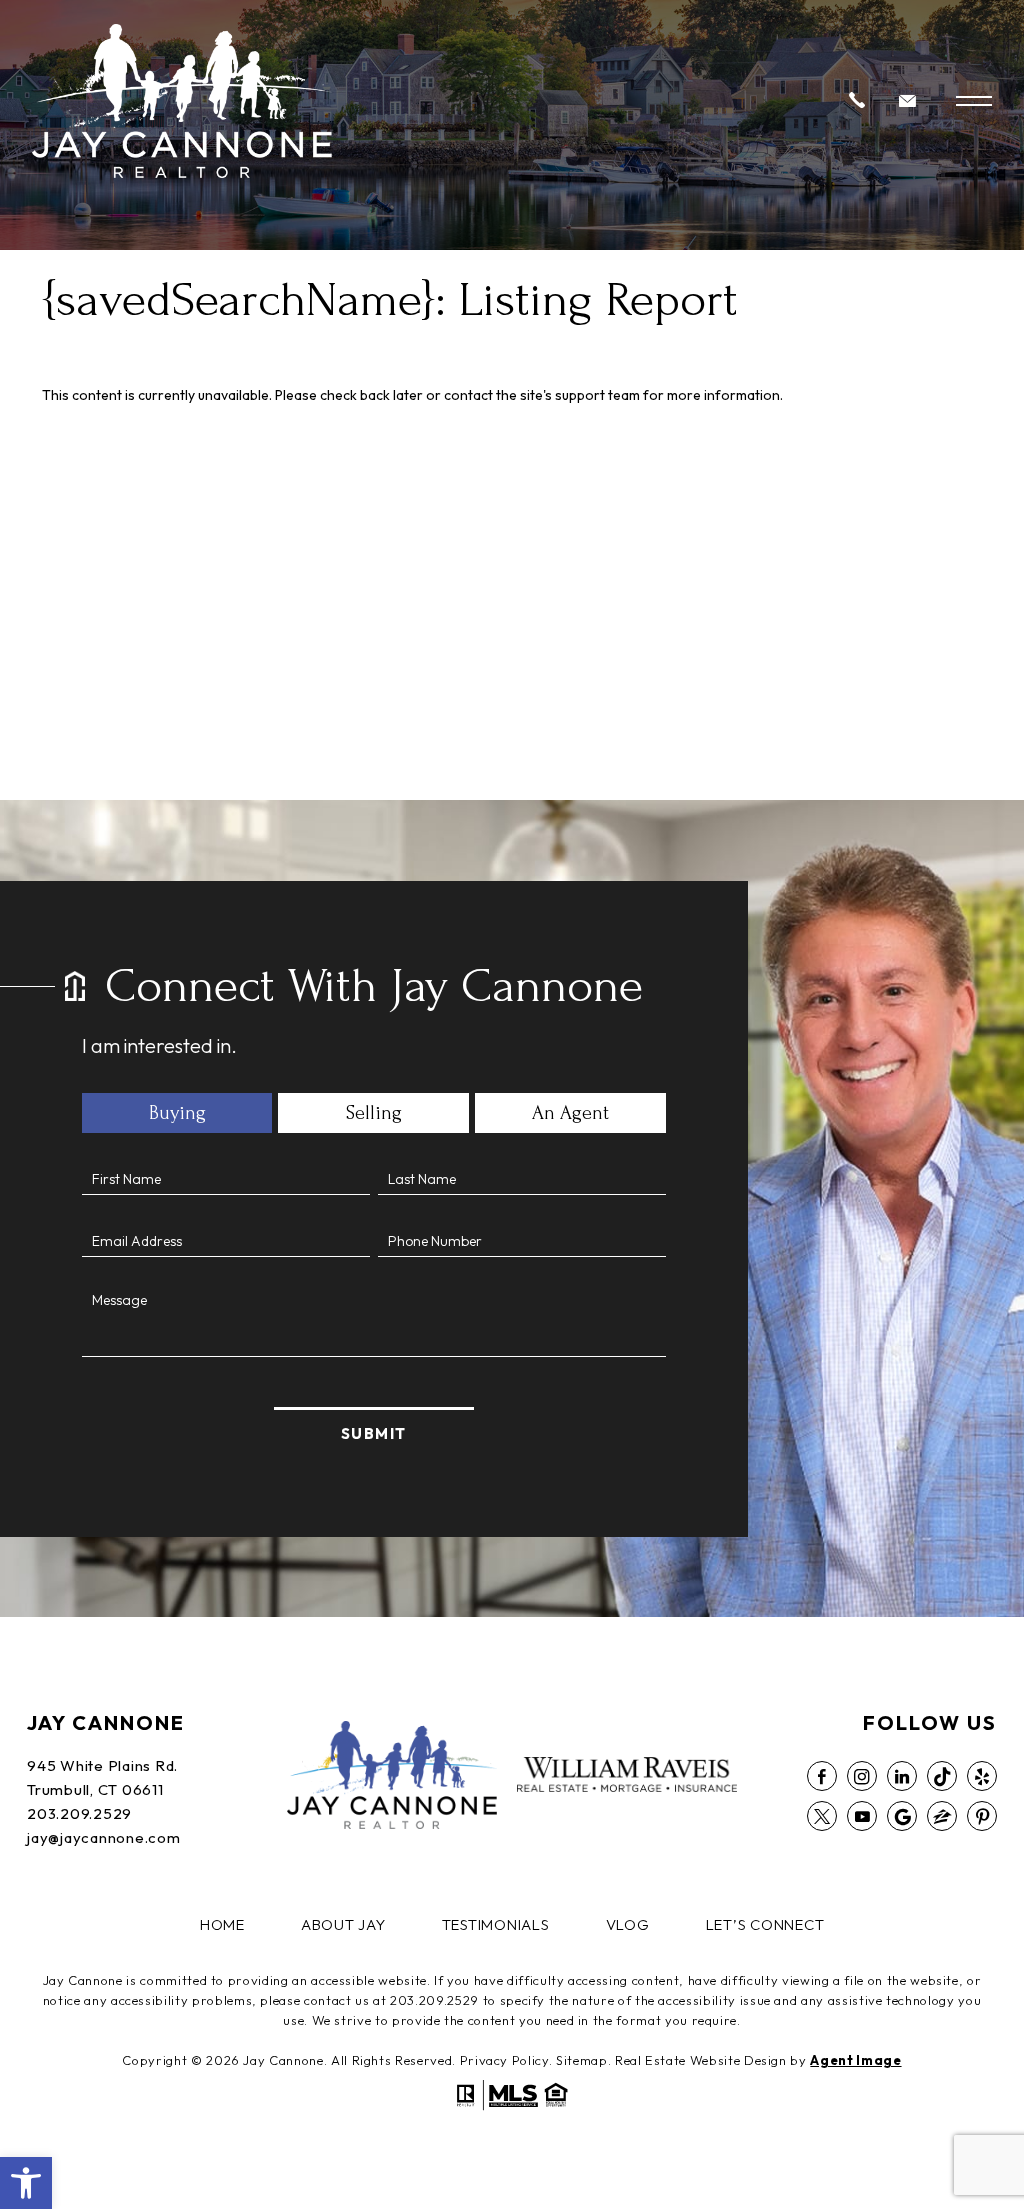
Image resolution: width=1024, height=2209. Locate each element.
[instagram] (862, 1776)
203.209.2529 (79, 1813)
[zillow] (942, 1816)
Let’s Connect (765, 1924)
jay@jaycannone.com (104, 1837)
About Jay (343, 1924)
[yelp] (982, 1776)
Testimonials (496, 1924)
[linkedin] (902, 1776)
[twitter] (822, 1816)
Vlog (628, 1924)
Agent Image (855, 2060)
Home (222, 1924)
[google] (902, 1816)
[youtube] (862, 1816)
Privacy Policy (504, 2060)
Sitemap (582, 2060)
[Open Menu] (974, 101)
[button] (26, 2183)
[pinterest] (982, 1816)
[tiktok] (942, 1776)
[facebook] (822, 1776)
